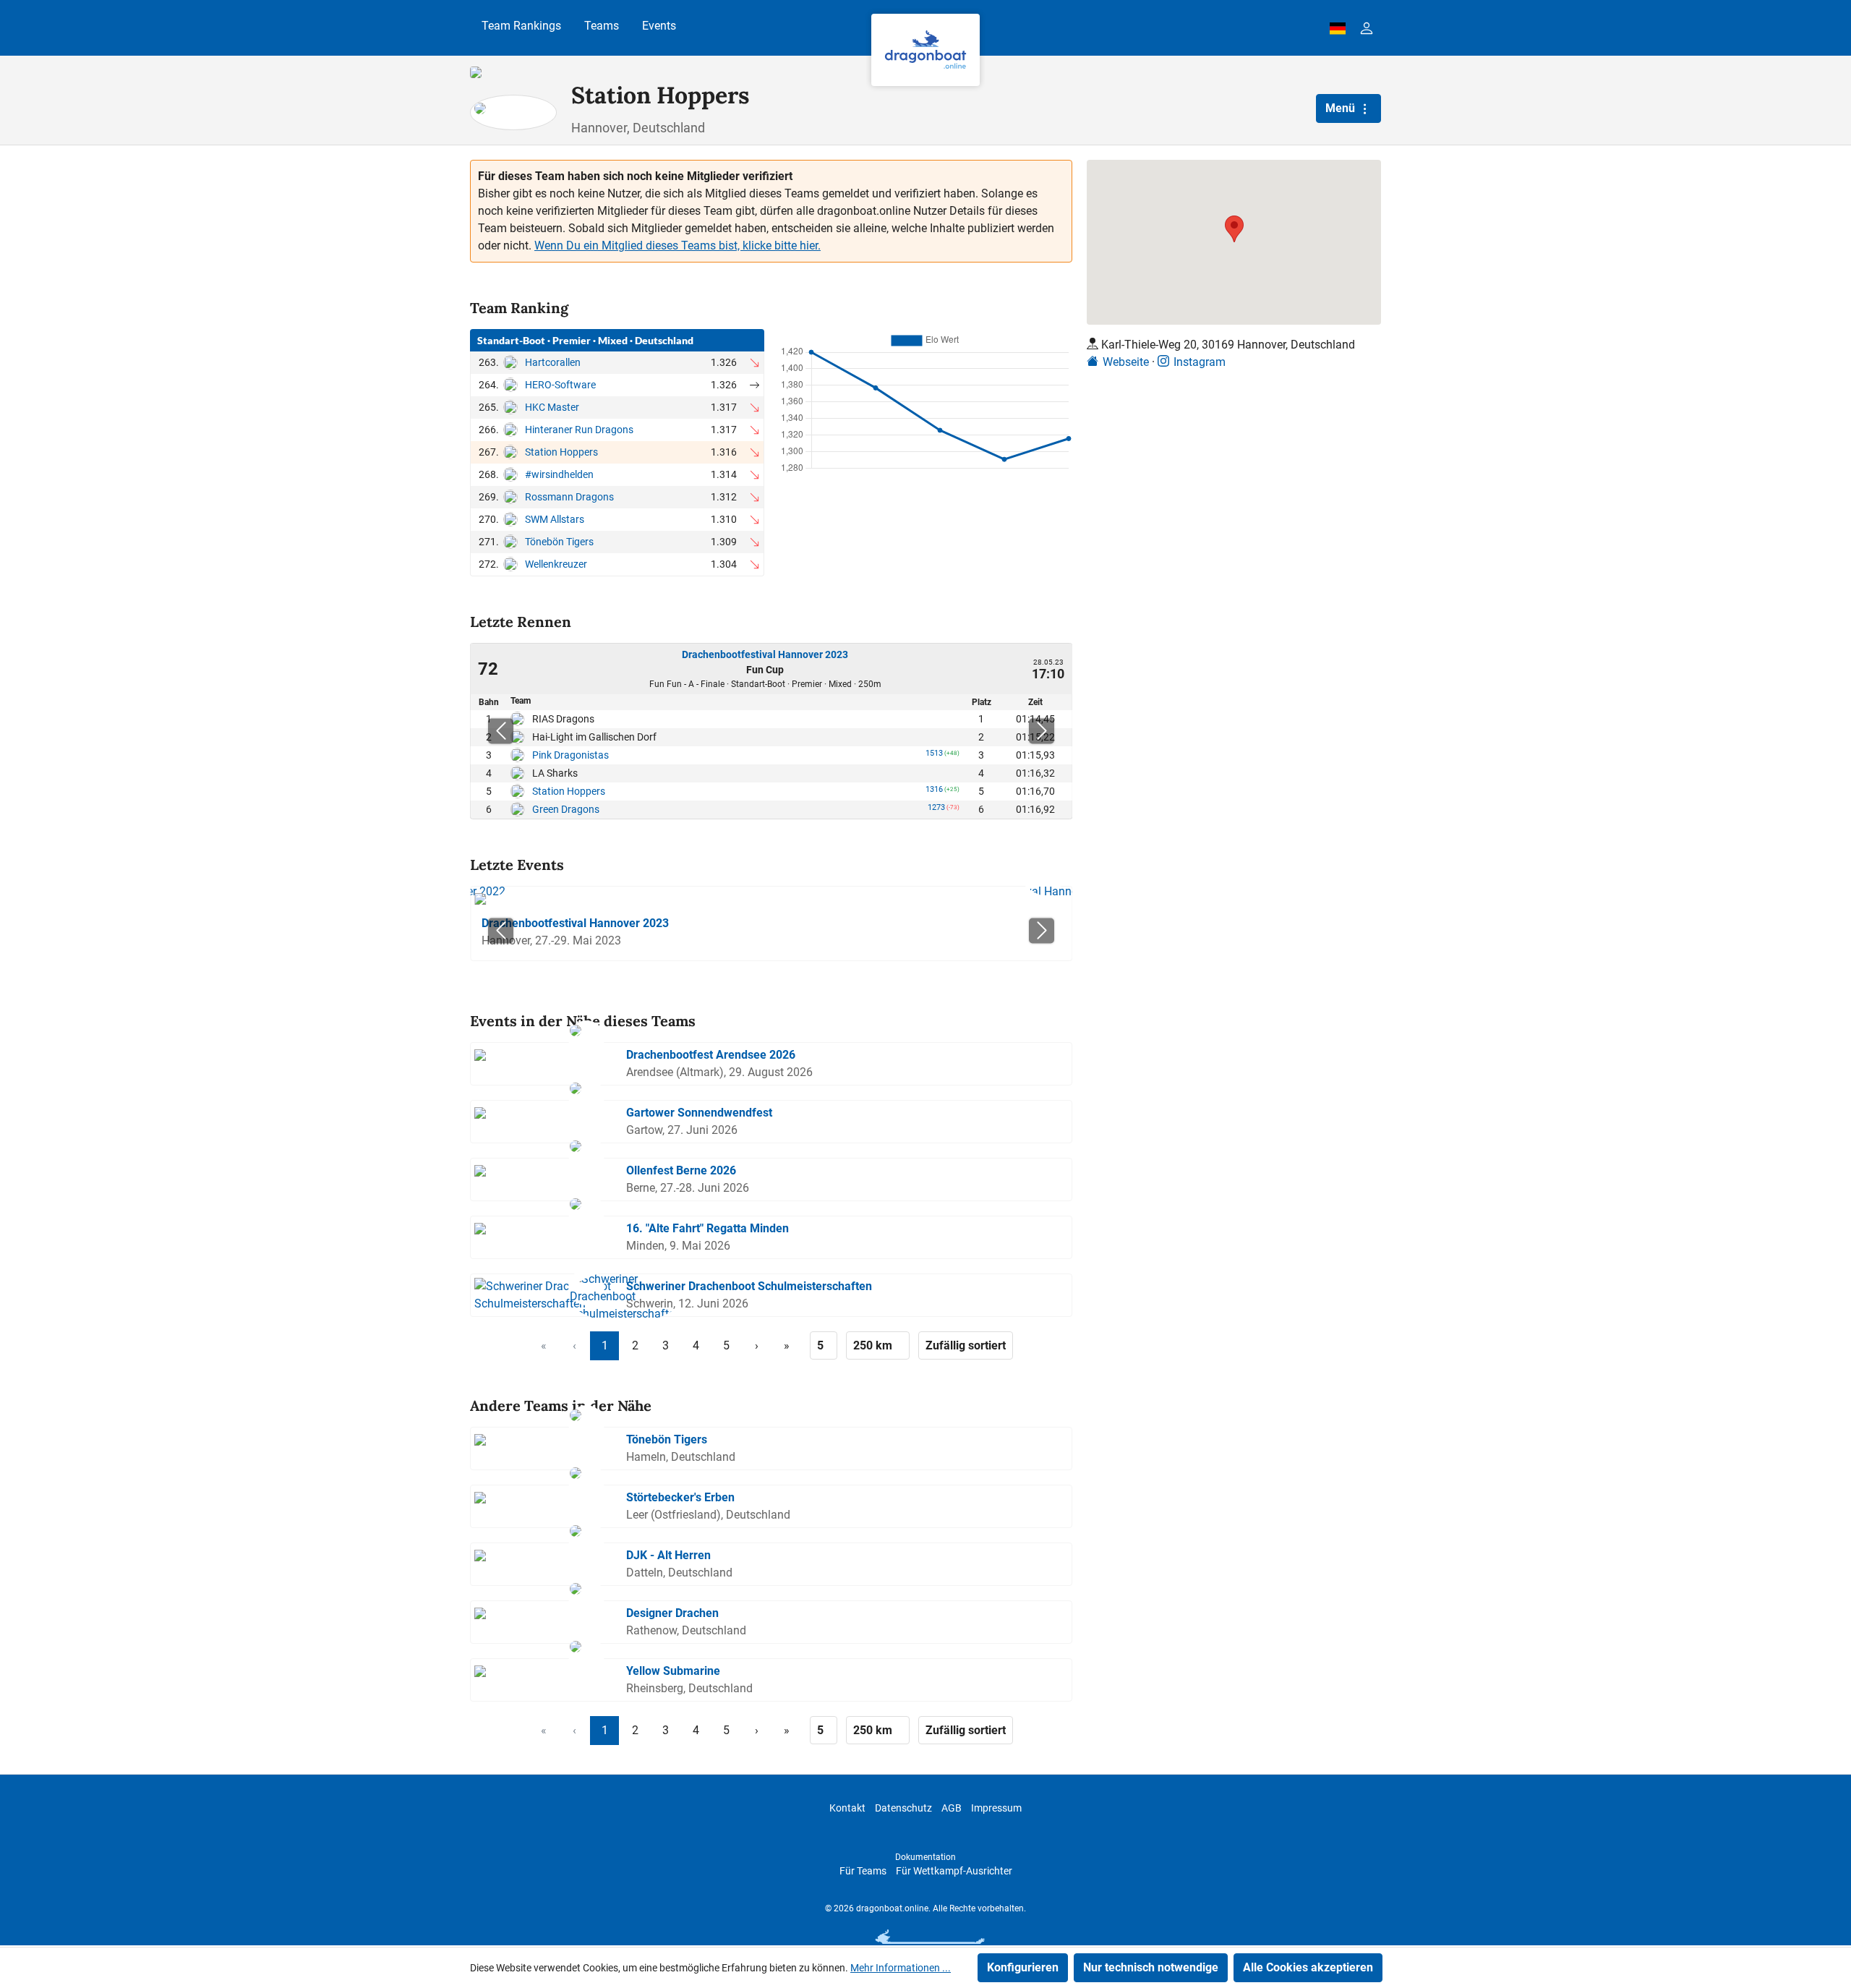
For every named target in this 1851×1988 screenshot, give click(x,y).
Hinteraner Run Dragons (579, 430)
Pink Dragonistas (570, 755)
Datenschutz (903, 1808)
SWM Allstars (555, 519)
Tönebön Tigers (559, 542)
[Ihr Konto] (1367, 28)
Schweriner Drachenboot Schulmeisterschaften (749, 1286)
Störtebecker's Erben (680, 1497)
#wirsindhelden (559, 474)
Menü (1342, 108)
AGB (952, 1808)
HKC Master (552, 407)
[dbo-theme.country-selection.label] (1338, 28)
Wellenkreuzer (556, 564)
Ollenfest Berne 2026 (681, 1170)
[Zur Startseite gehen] (925, 50)
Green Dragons (566, 809)
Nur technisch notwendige (1151, 1967)
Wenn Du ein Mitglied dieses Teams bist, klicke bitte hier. (677, 246)
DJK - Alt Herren (668, 1555)
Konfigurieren (1023, 1967)
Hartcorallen (553, 362)
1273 (936, 810)
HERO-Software (560, 385)
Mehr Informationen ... (901, 1968)
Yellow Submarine (673, 1671)
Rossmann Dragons (569, 497)
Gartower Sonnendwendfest (699, 1113)
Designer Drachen (672, 1613)
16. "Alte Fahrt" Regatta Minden (708, 1228)
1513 (934, 756)
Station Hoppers (561, 452)
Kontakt (847, 1808)
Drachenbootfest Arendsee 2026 (711, 1055)
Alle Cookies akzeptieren (1308, 1967)
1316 (934, 792)
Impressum (996, 1808)
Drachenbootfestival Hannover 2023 (765, 654)
